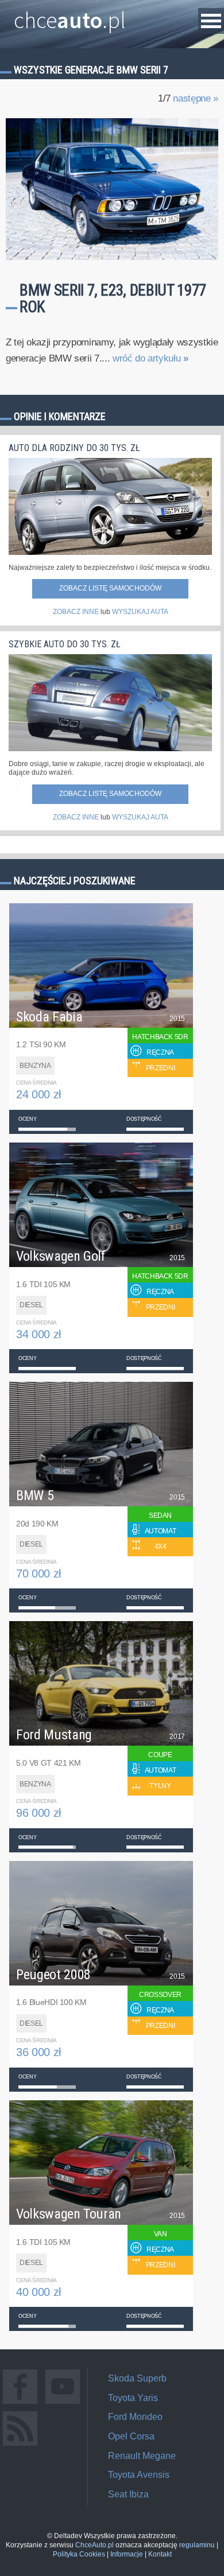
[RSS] (20, 2445)
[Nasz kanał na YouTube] (63, 2404)
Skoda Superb (137, 2378)
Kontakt (160, 2554)
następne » (196, 98)
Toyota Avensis (139, 2475)
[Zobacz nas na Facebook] (20, 2404)
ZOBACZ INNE (76, 612)
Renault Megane (142, 2456)
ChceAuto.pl (94, 2545)
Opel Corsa (131, 2436)
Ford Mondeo (135, 2417)
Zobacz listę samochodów (110, 588)
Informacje (127, 2554)
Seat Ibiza (128, 2494)
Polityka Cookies (79, 2554)
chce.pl (70, 15)
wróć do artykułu (150, 358)
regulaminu (197, 2545)
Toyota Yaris (133, 2398)
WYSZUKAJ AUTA (140, 612)
